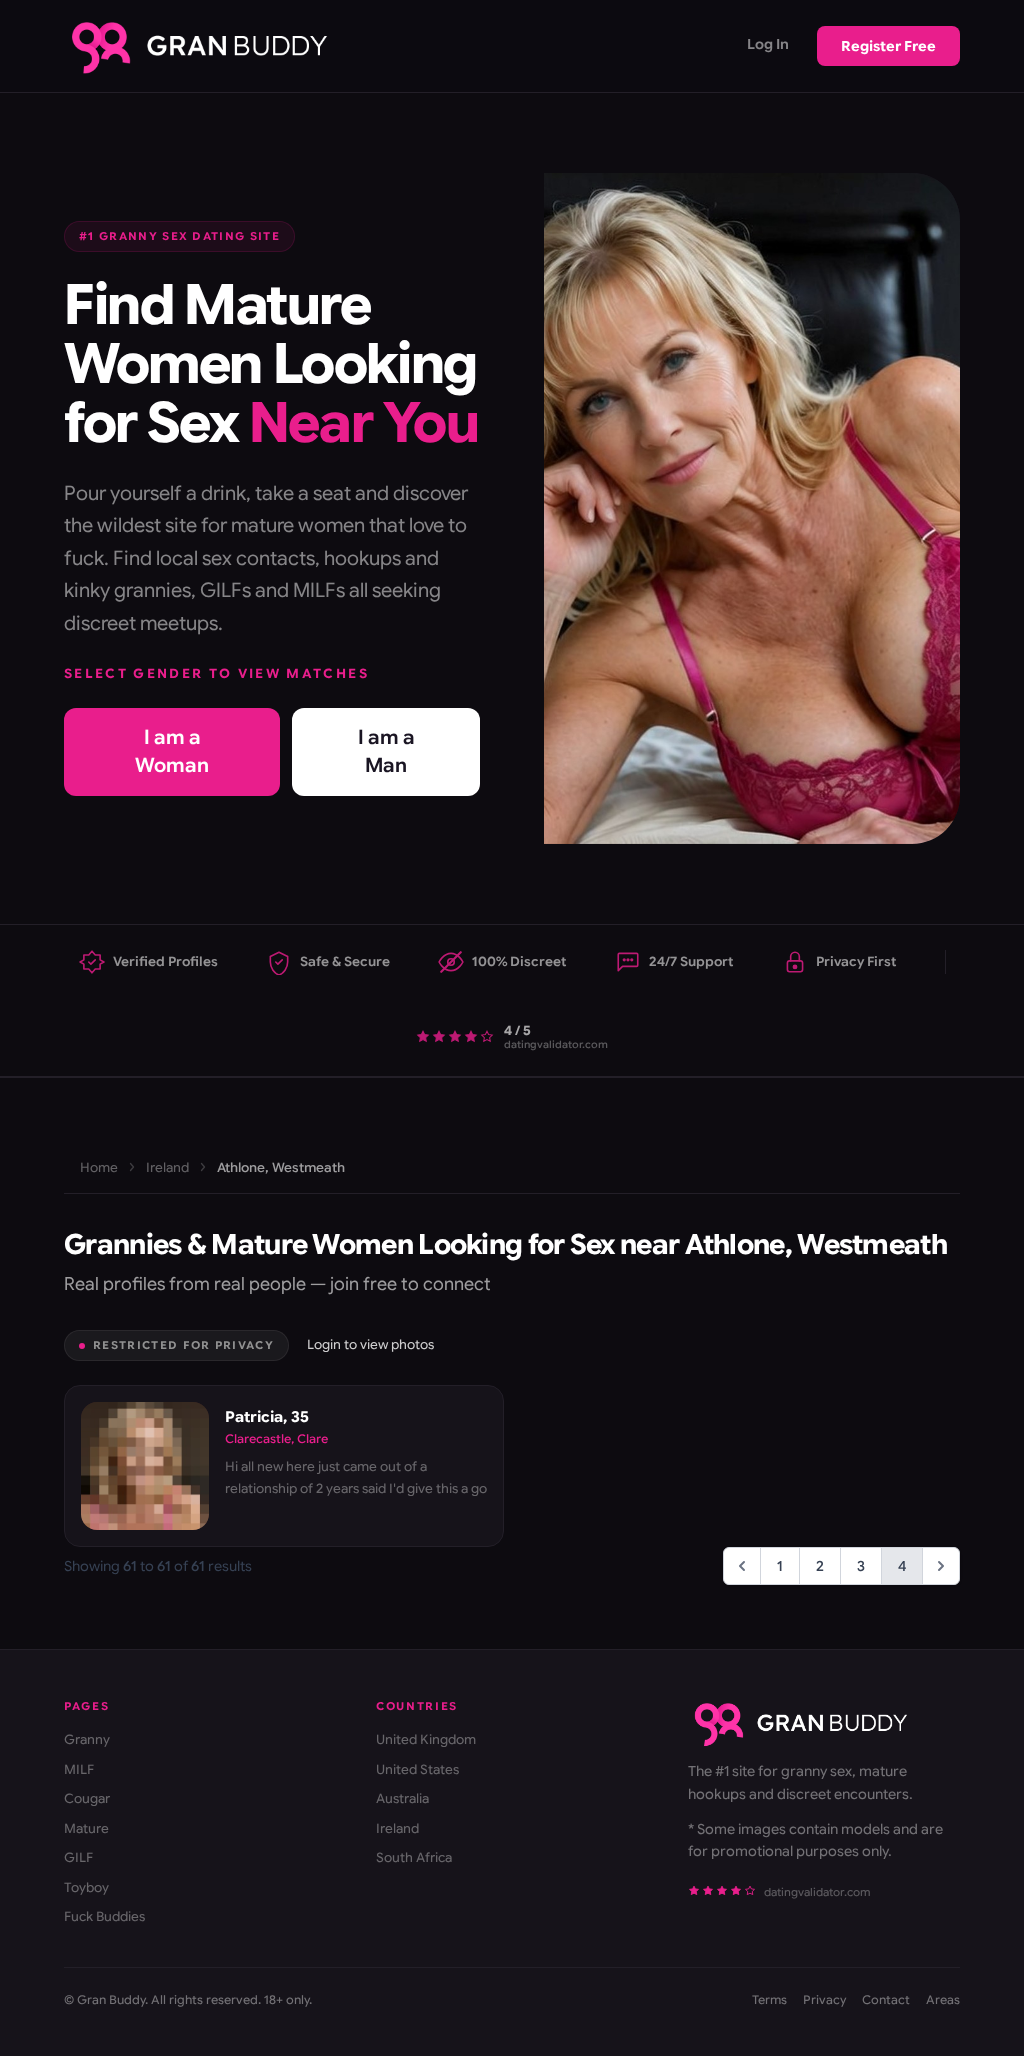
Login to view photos (370, 1344)
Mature (86, 1828)
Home (99, 1167)
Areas (943, 1999)
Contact (886, 1999)
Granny (87, 1739)
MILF (79, 1769)
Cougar (87, 1798)
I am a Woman (172, 751)
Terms (769, 1999)
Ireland (167, 1167)
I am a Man (386, 751)
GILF (78, 1857)
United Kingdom (426, 1739)
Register (888, 46)
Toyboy (86, 1887)
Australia (402, 1798)
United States (417, 1769)
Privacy (824, 1999)
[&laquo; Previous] (742, 1566)
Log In (768, 44)
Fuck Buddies (104, 1916)
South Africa (414, 1857)
